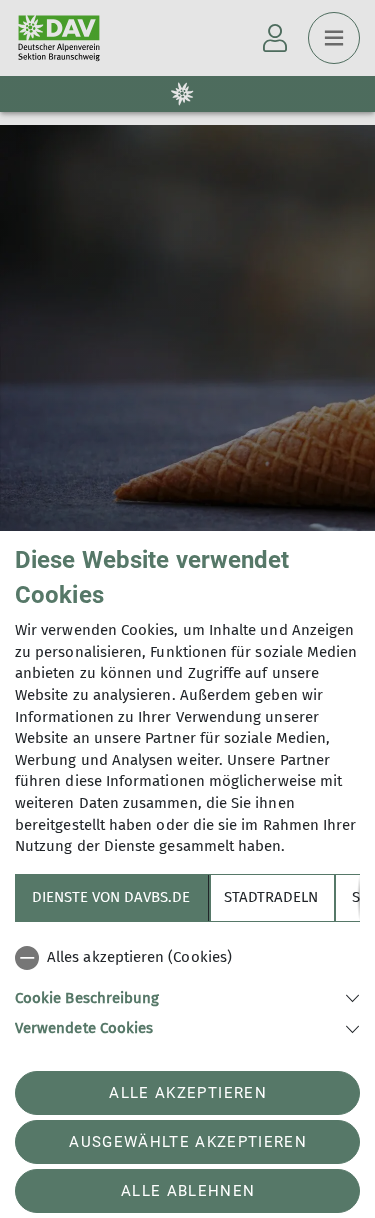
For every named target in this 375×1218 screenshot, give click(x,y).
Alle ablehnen (188, 1191)
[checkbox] (187, 958)
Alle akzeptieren (187, 1093)
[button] (187, 996)
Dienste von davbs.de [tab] (111, 897)
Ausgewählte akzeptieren (188, 1142)
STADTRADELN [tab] (271, 897)
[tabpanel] (187, 989)
